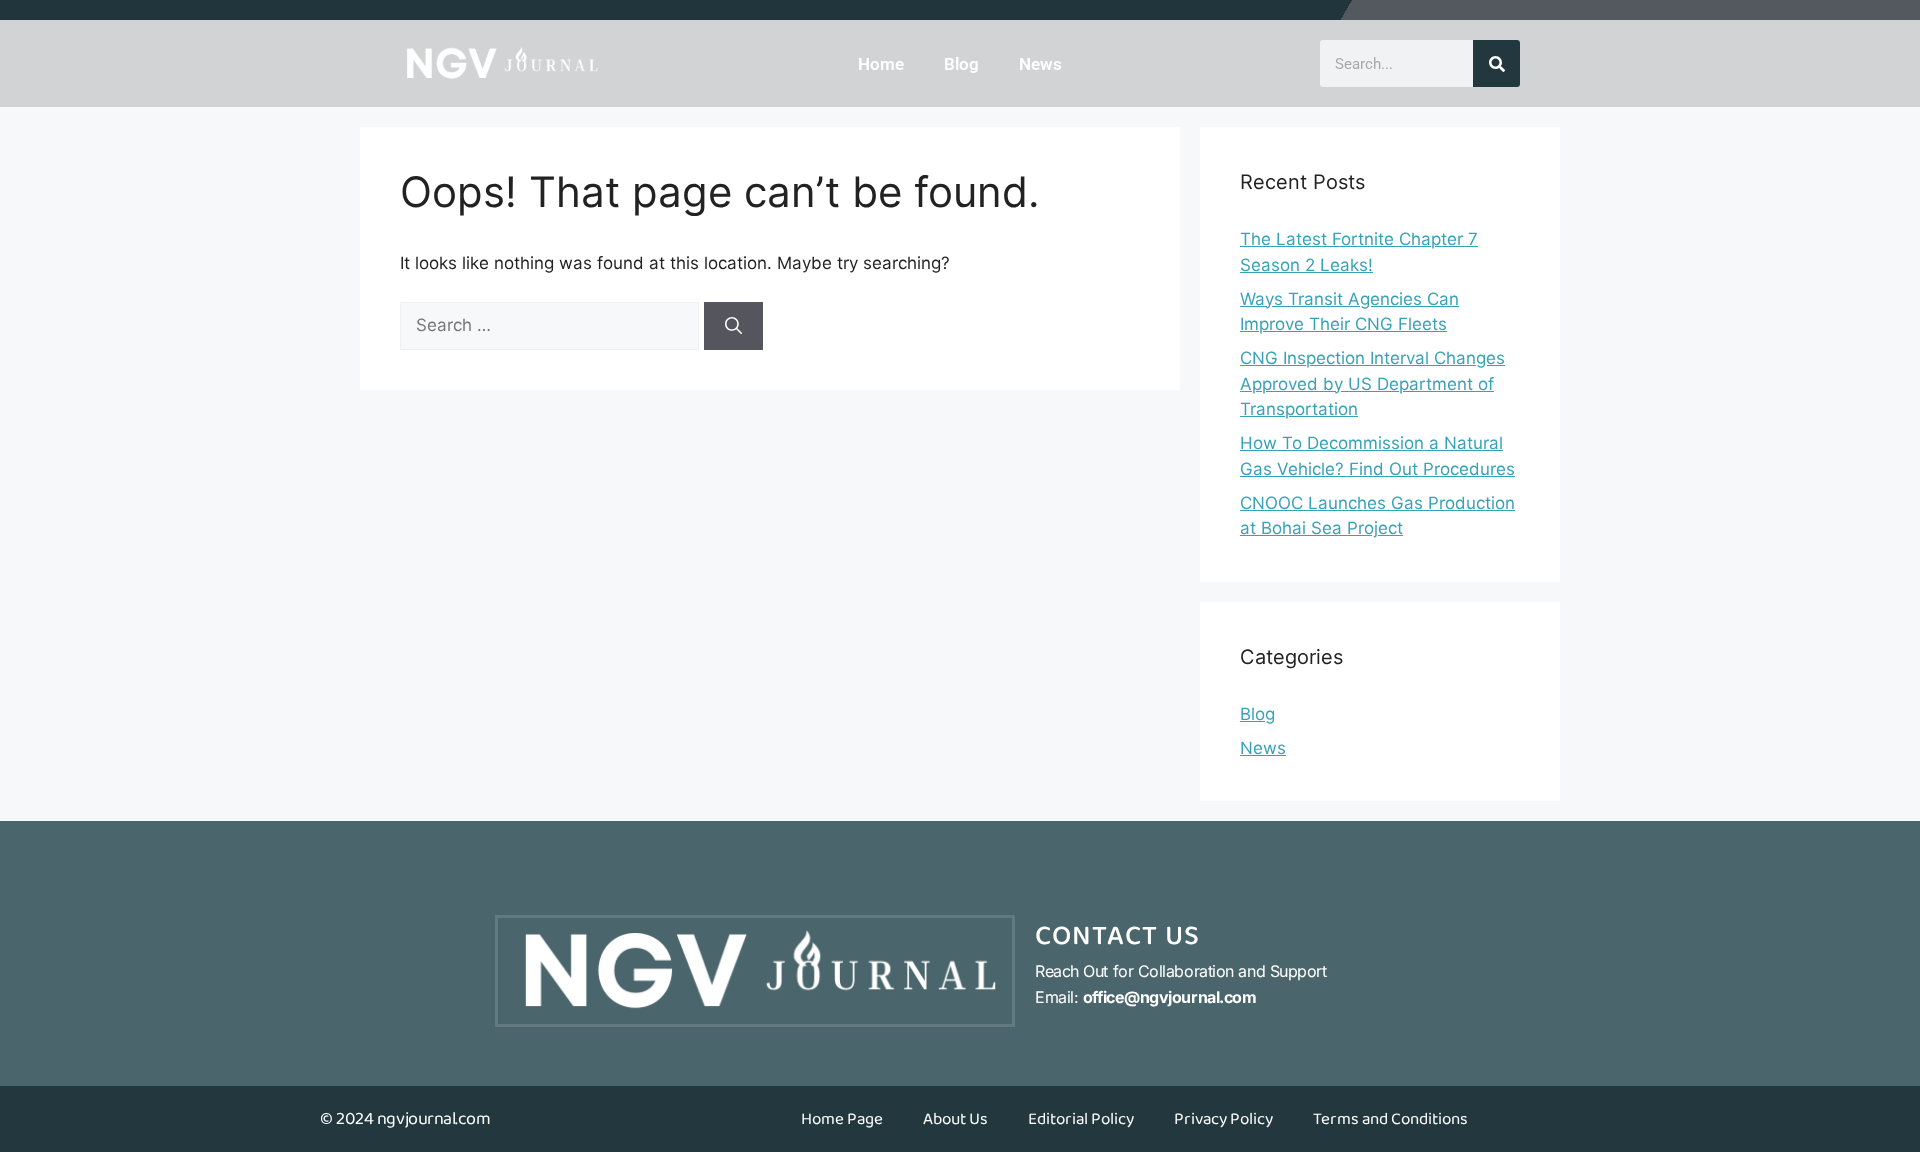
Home (881, 64)
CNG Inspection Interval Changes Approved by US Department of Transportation (1372, 383)
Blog (961, 64)
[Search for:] (552, 325)
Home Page (842, 1119)
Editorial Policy (1081, 1119)
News (1040, 64)
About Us (955, 1119)
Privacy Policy (1223, 1119)
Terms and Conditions (1390, 1119)
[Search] (1496, 63)
